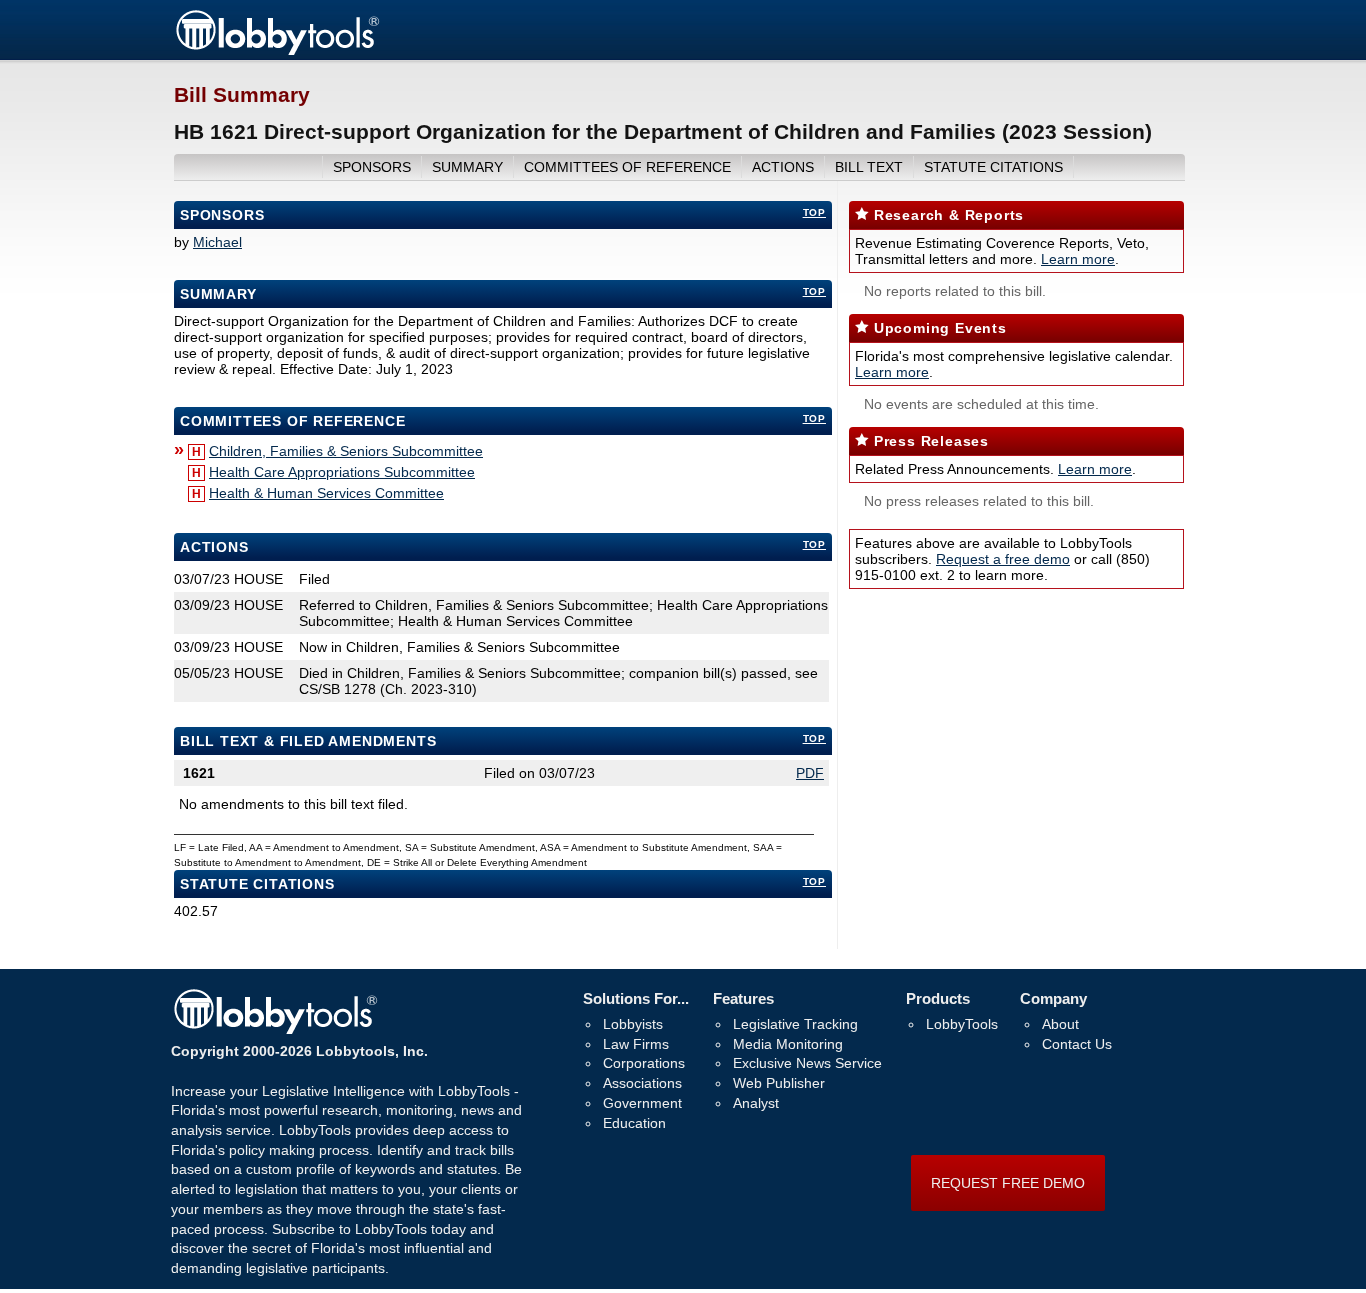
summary (467, 167)
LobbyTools (962, 1024)
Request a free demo (1003, 559)
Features (743, 998)
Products (938, 998)
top (814, 212)
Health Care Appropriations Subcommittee (342, 472)
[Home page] (277, 52)
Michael (217, 242)
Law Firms (636, 1044)
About (1060, 1024)
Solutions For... (636, 998)
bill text (869, 167)
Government (642, 1103)
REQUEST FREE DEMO (1008, 1183)
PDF (810, 773)
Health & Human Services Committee (326, 493)
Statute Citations (993, 167)
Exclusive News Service (807, 1063)
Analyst (756, 1103)
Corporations (644, 1063)
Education (634, 1123)
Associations (642, 1083)
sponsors (372, 167)
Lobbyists (633, 1024)
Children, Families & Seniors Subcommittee (346, 451)
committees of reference (627, 167)
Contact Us (1077, 1044)
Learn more (1078, 259)
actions (783, 167)
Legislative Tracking (795, 1024)
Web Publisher (779, 1083)
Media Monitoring (788, 1044)
